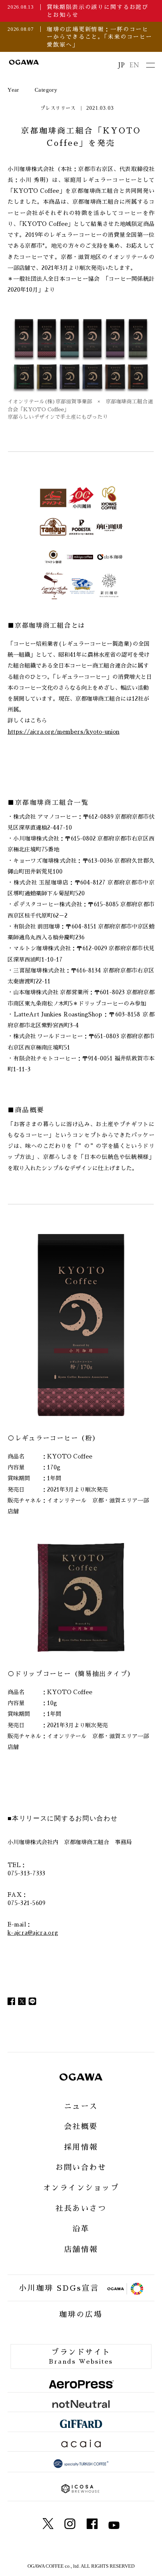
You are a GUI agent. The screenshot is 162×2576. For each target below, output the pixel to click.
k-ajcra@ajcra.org (33, 1933)
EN (134, 65)
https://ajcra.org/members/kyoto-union (63, 732)
